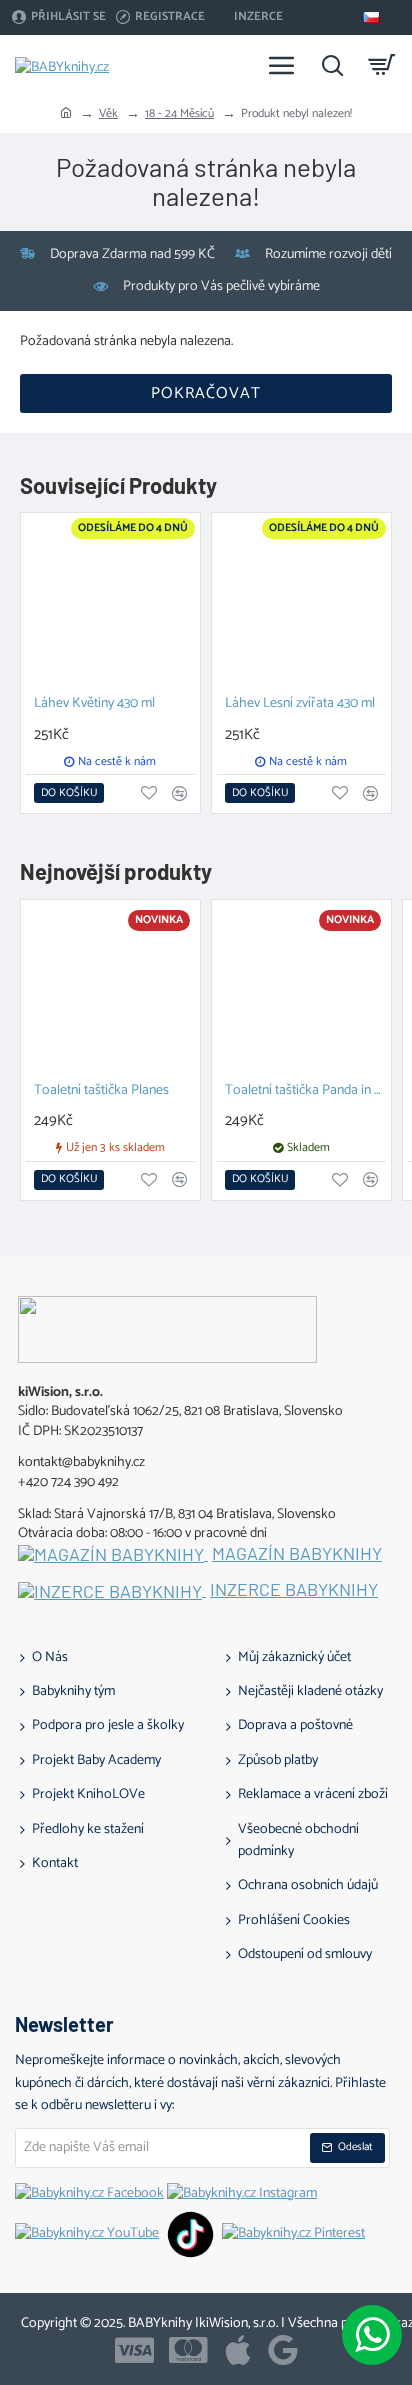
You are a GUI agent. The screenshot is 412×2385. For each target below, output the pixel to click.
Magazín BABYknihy (297, 1554)
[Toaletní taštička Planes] (110, 989)
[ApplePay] (238, 2350)
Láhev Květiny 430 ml (94, 704)
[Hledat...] (332, 65)
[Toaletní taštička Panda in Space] (301, 989)
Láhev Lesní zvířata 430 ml (300, 704)
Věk (108, 113)
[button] (69, 793)
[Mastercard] (188, 2350)
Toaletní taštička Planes (101, 1091)
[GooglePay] (283, 2350)
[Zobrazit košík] (382, 65)
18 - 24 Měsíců (179, 113)
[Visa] (134, 2350)
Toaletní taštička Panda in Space (305, 1091)
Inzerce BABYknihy (294, 1590)
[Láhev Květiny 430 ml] (110, 602)
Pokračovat (206, 393)
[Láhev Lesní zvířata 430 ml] (301, 602)
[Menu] (282, 65)
